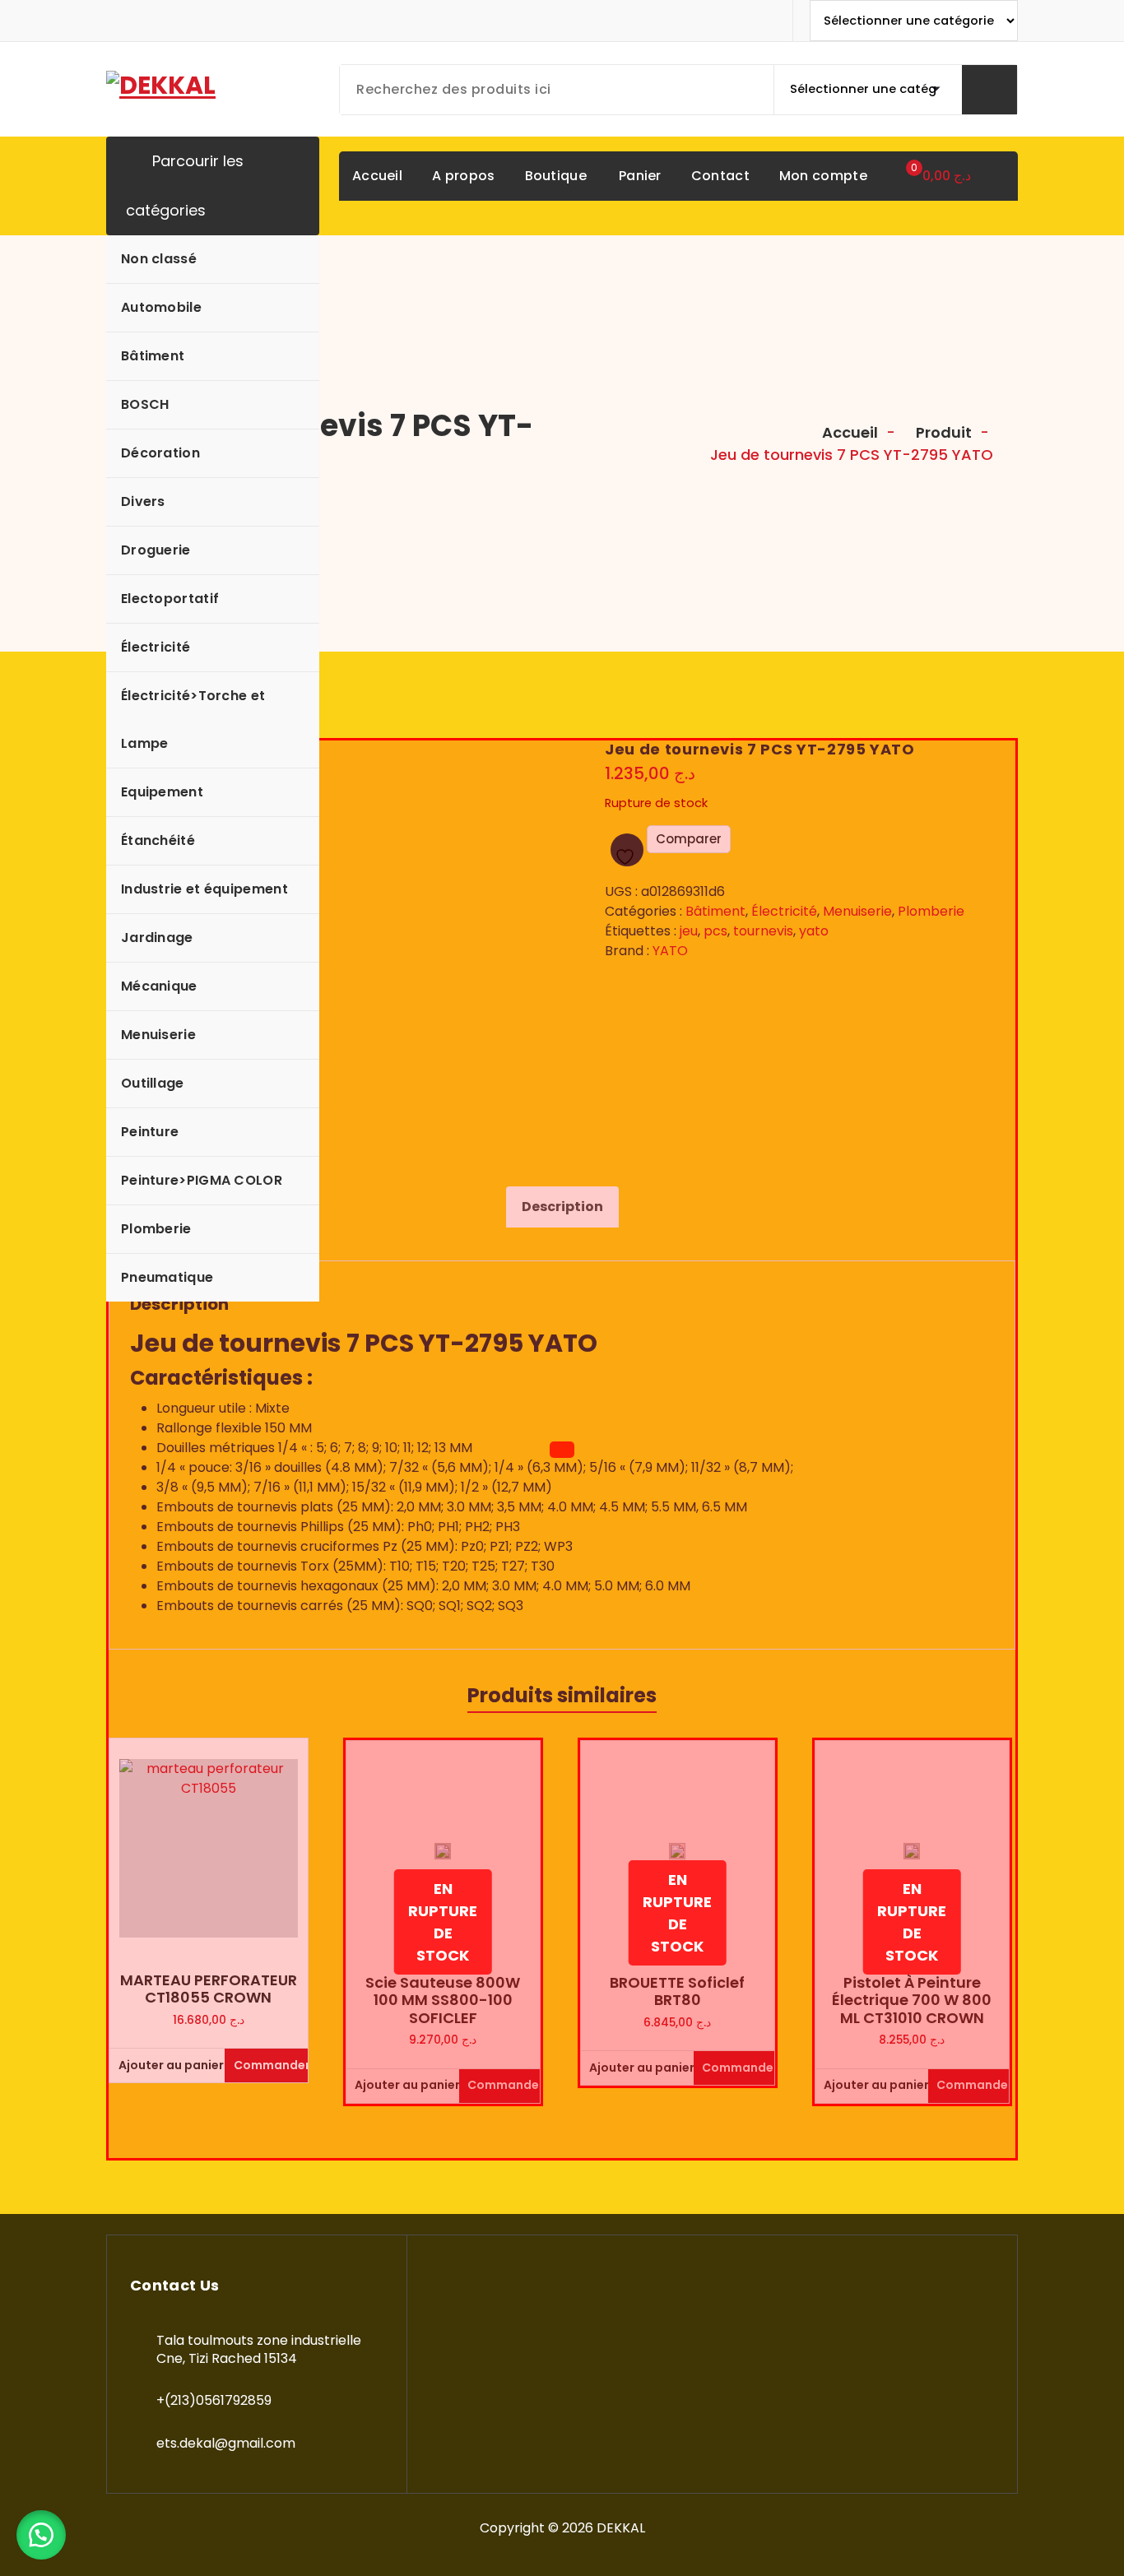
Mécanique (159, 986)
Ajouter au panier (167, 2065)
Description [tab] (562, 1207)
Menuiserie (158, 1035)
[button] (41, 2535)
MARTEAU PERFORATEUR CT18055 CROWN (209, 1989)
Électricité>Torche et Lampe (193, 719)
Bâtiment (153, 356)
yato (814, 931)
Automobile (161, 307)
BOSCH (145, 404)
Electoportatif (170, 599)
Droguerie (156, 550)
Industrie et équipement (204, 889)
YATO (670, 951)
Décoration (160, 453)
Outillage (153, 1083)
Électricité (156, 647)
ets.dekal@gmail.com (226, 2443)
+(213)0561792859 (214, 2400)
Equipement (162, 792)
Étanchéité (158, 840)
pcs (715, 931)
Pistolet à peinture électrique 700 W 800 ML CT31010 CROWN (912, 2000)
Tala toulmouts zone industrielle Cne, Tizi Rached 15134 (259, 2349)
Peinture (150, 1132)
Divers (143, 501)
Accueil (848, 432)
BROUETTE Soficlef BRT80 (677, 1991)
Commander (271, 2065)
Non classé (159, 259)
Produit (942, 432)
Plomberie (156, 1229)
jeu (689, 931)
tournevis (763, 931)
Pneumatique (167, 1277)
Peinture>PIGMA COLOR (202, 1180)
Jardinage (157, 938)
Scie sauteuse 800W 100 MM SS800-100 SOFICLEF (443, 2000)
